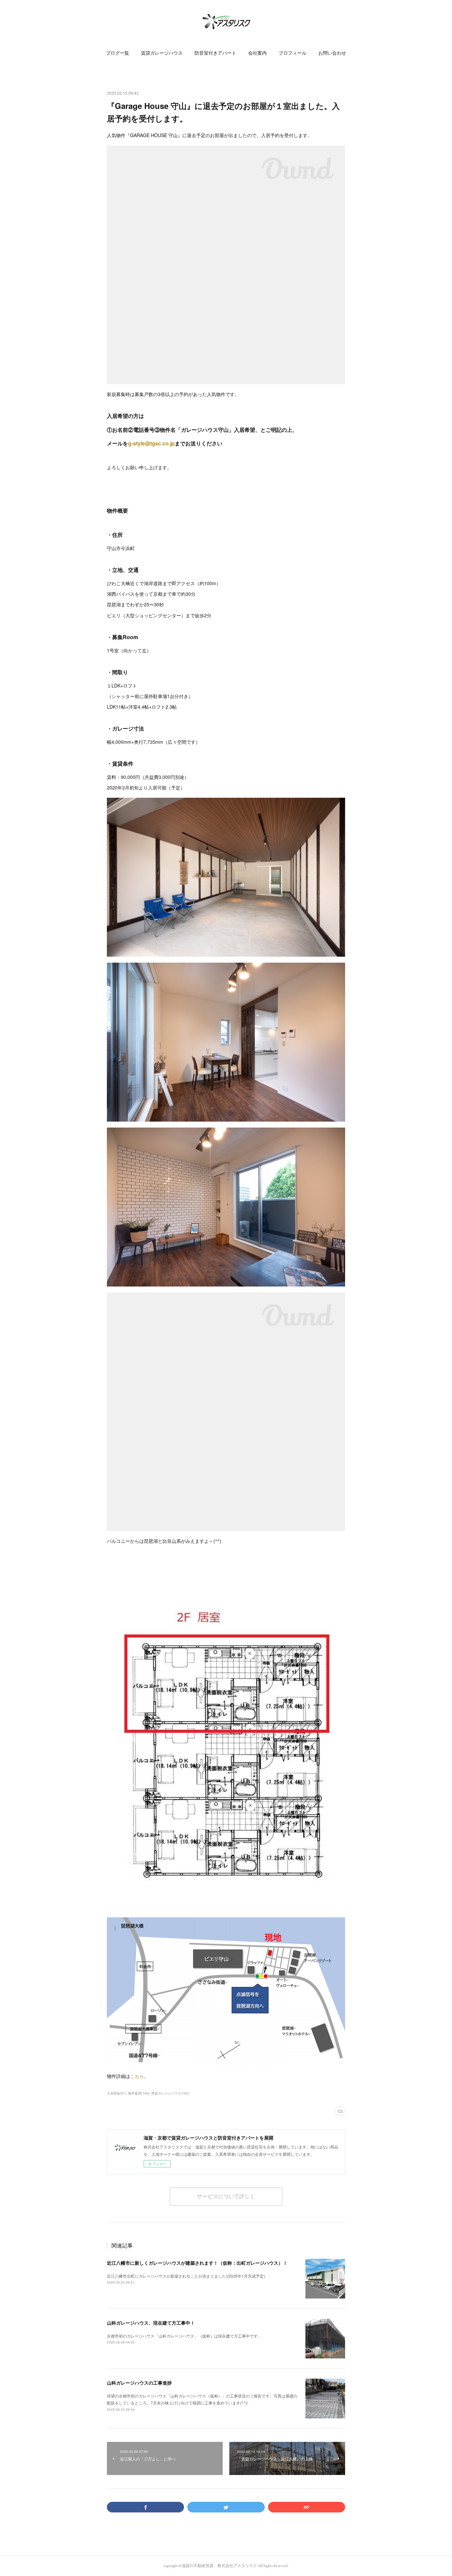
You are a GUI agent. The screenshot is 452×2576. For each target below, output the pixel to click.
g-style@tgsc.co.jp (151, 443)
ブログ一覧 (117, 53)
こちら (137, 2076)
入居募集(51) (116, 2093)
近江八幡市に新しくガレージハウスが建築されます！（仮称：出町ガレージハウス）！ (197, 2263)
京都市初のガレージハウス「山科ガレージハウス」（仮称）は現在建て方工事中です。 (184, 2336)
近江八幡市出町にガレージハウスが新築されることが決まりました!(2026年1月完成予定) (186, 2276)
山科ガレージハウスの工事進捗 (139, 2383)
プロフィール (293, 53)
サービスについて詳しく (226, 2196)
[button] (117, 53)
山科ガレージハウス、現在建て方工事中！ (151, 2323)
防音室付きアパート (215, 53)
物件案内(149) (139, 2093)
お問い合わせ (332, 53)
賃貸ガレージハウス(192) (170, 2093)
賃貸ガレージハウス (162, 53)
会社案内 (257, 53)
